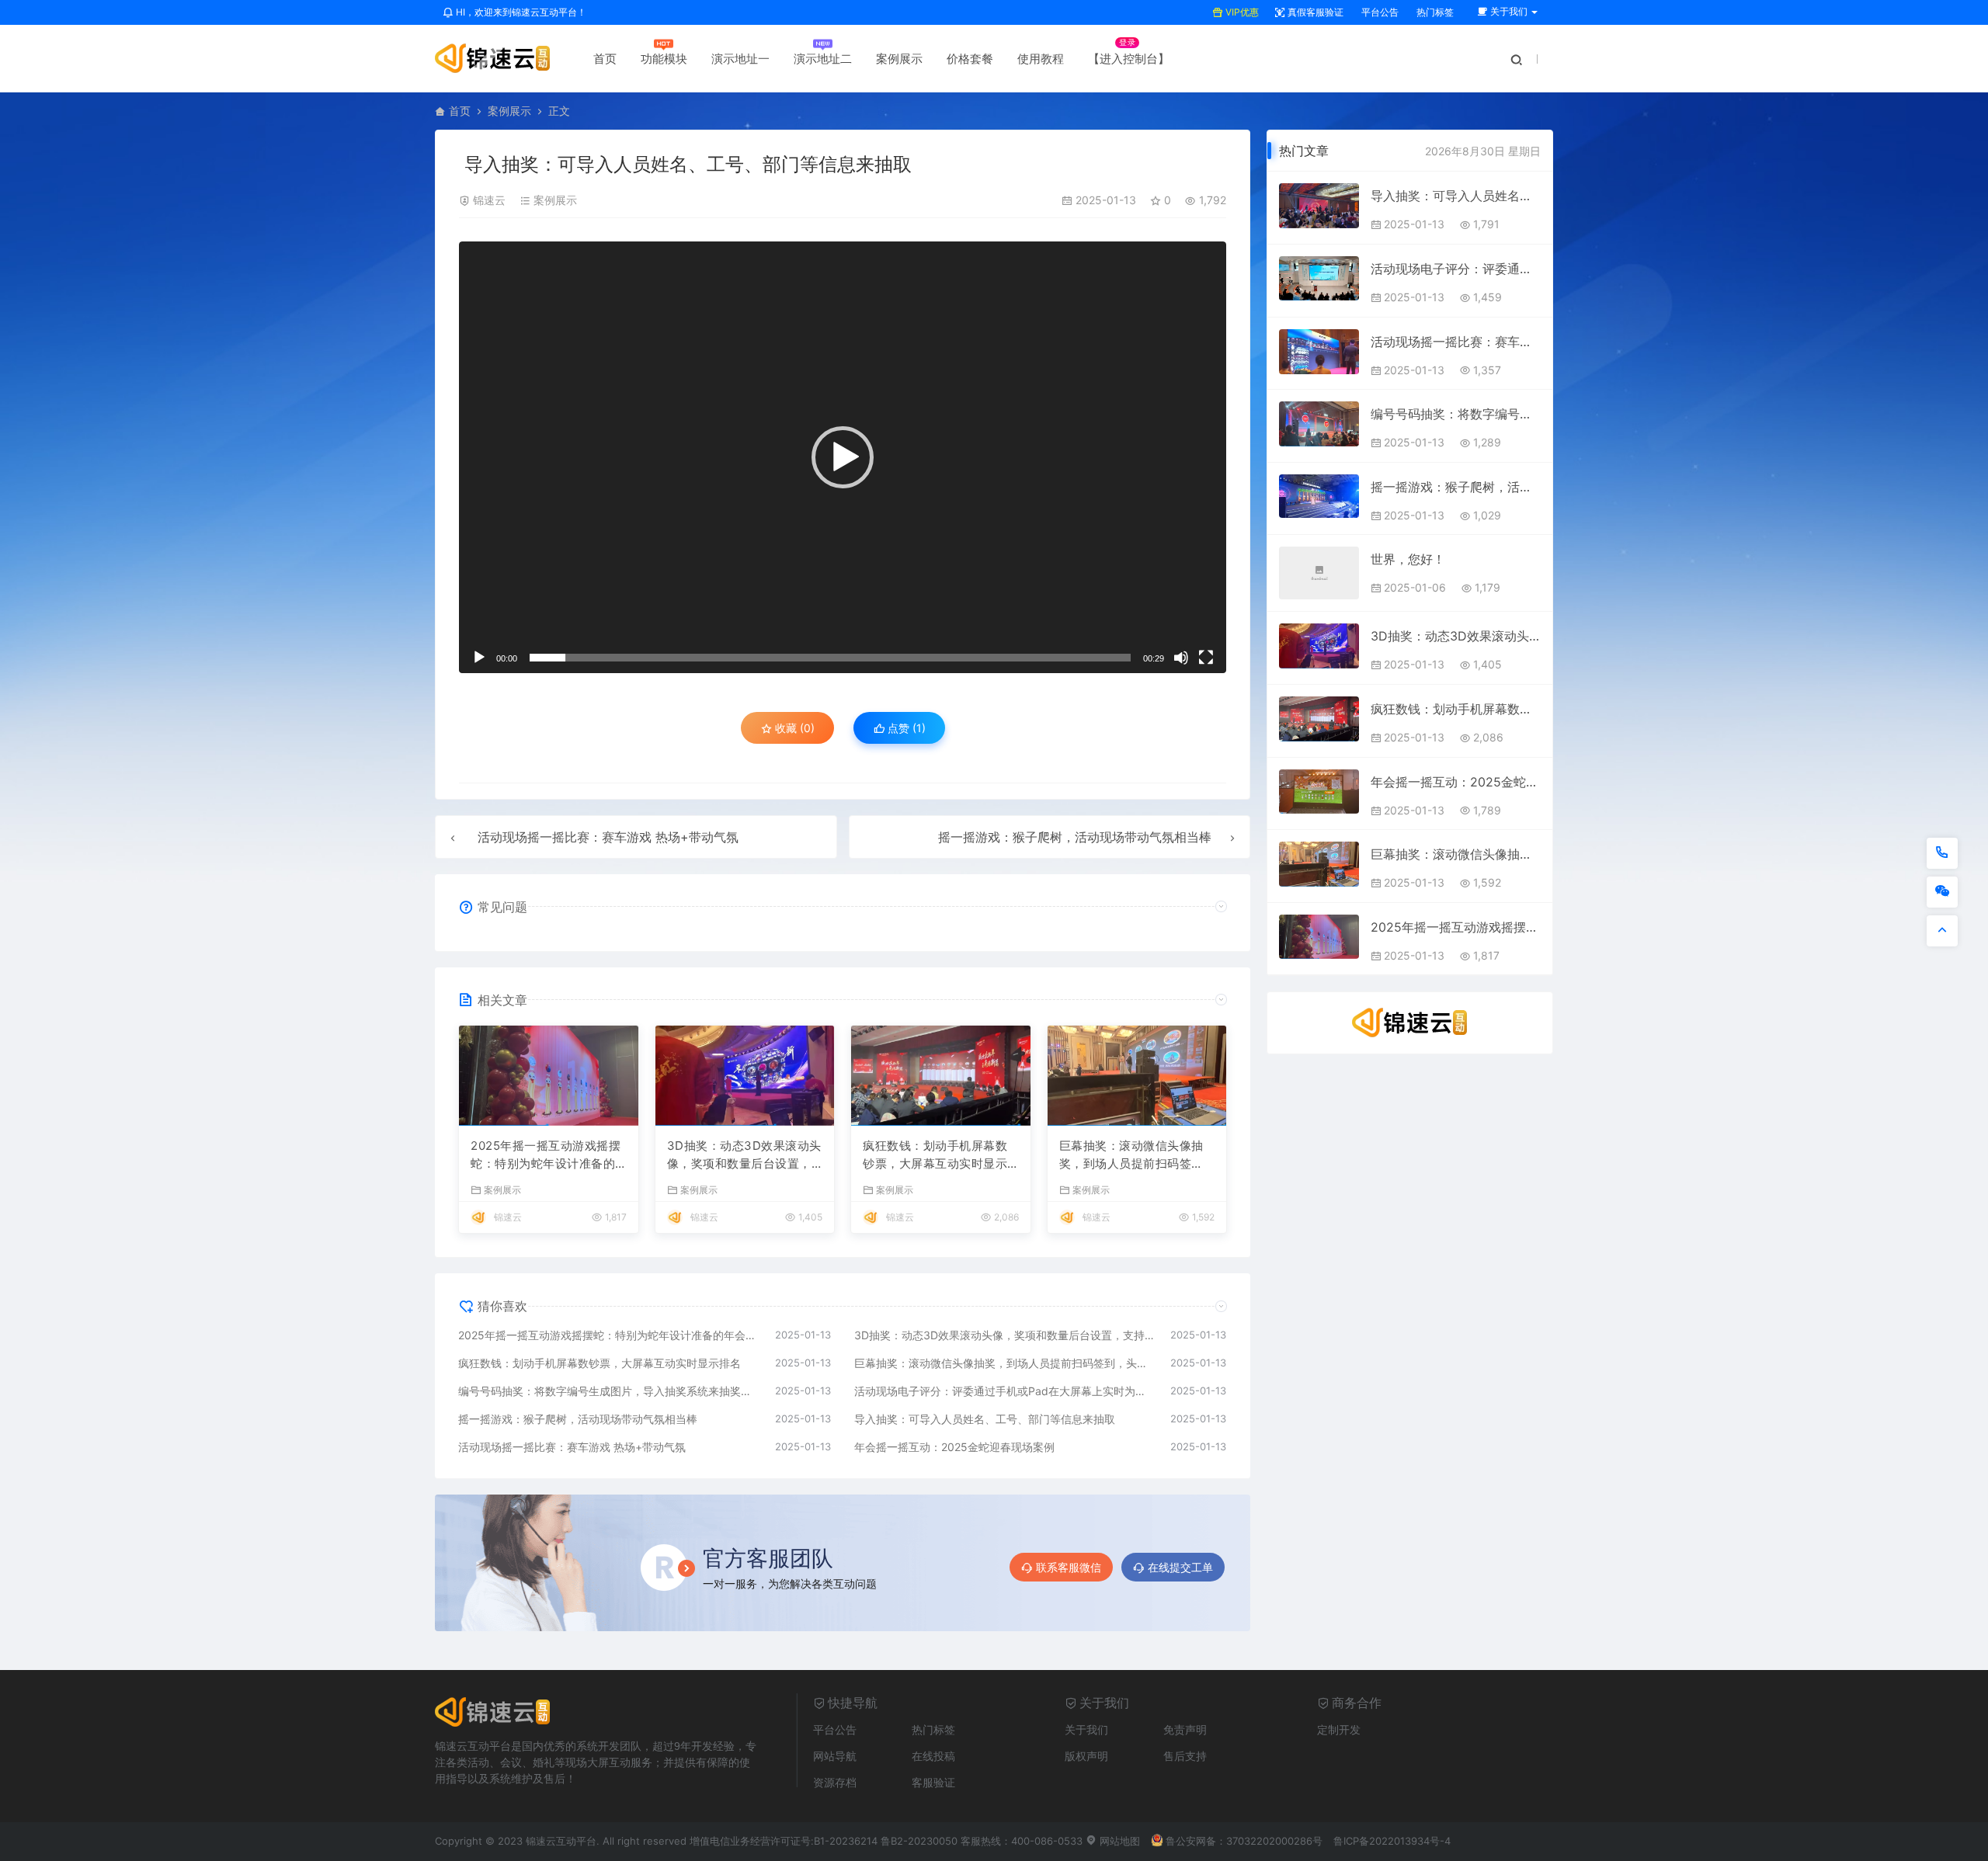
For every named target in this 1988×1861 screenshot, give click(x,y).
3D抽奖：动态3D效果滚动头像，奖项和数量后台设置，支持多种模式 (744, 1155)
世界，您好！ (1408, 559)
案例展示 (899, 59)
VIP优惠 (1241, 12)
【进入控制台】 (1129, 59)
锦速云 (489, 200)
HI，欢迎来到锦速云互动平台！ (520, 12)
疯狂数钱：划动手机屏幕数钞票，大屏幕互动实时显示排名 (935, 1155)
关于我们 (1086, 1729)
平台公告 (1379, 12)
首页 (605, 59)
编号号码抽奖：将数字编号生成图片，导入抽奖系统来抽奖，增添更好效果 (609, 1391)
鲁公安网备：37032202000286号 (1244, 1841)
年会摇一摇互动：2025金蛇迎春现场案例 (954, 1447)
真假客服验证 (1314, 12)
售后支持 (1185, 1756)
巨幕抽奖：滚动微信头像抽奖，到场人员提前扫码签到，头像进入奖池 (1131, 1155)
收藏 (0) (793, 728)
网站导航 (835, 1756)
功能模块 (664, 59)
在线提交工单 (1180, 1567)
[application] (843, 457)
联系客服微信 (1069, 1567)
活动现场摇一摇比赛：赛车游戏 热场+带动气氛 (608, 837)
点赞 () (905, 728)
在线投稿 (933, 1756)
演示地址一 (740, 59)
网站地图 (1118, 1841)
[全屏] (1206, 658)
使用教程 (1041, 59)
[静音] (1181, 658)
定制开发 (1339, 1729)
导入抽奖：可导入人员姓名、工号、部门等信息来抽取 (985, 1419)
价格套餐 (970, 59)
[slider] (830, 658)
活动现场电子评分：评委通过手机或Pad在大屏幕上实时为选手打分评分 (1005, 1391)
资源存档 (835, 1782)
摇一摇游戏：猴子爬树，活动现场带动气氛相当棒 (1075, 837)
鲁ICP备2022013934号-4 (1392, 1841)
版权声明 (1086, 1756)
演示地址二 (823, 59)
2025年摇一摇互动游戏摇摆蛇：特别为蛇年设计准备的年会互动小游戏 (546, 1155)
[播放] (479, 658)
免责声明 (1185, 1729)
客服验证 (933, 1782)
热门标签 (1434, 12)
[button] (843, 457)
